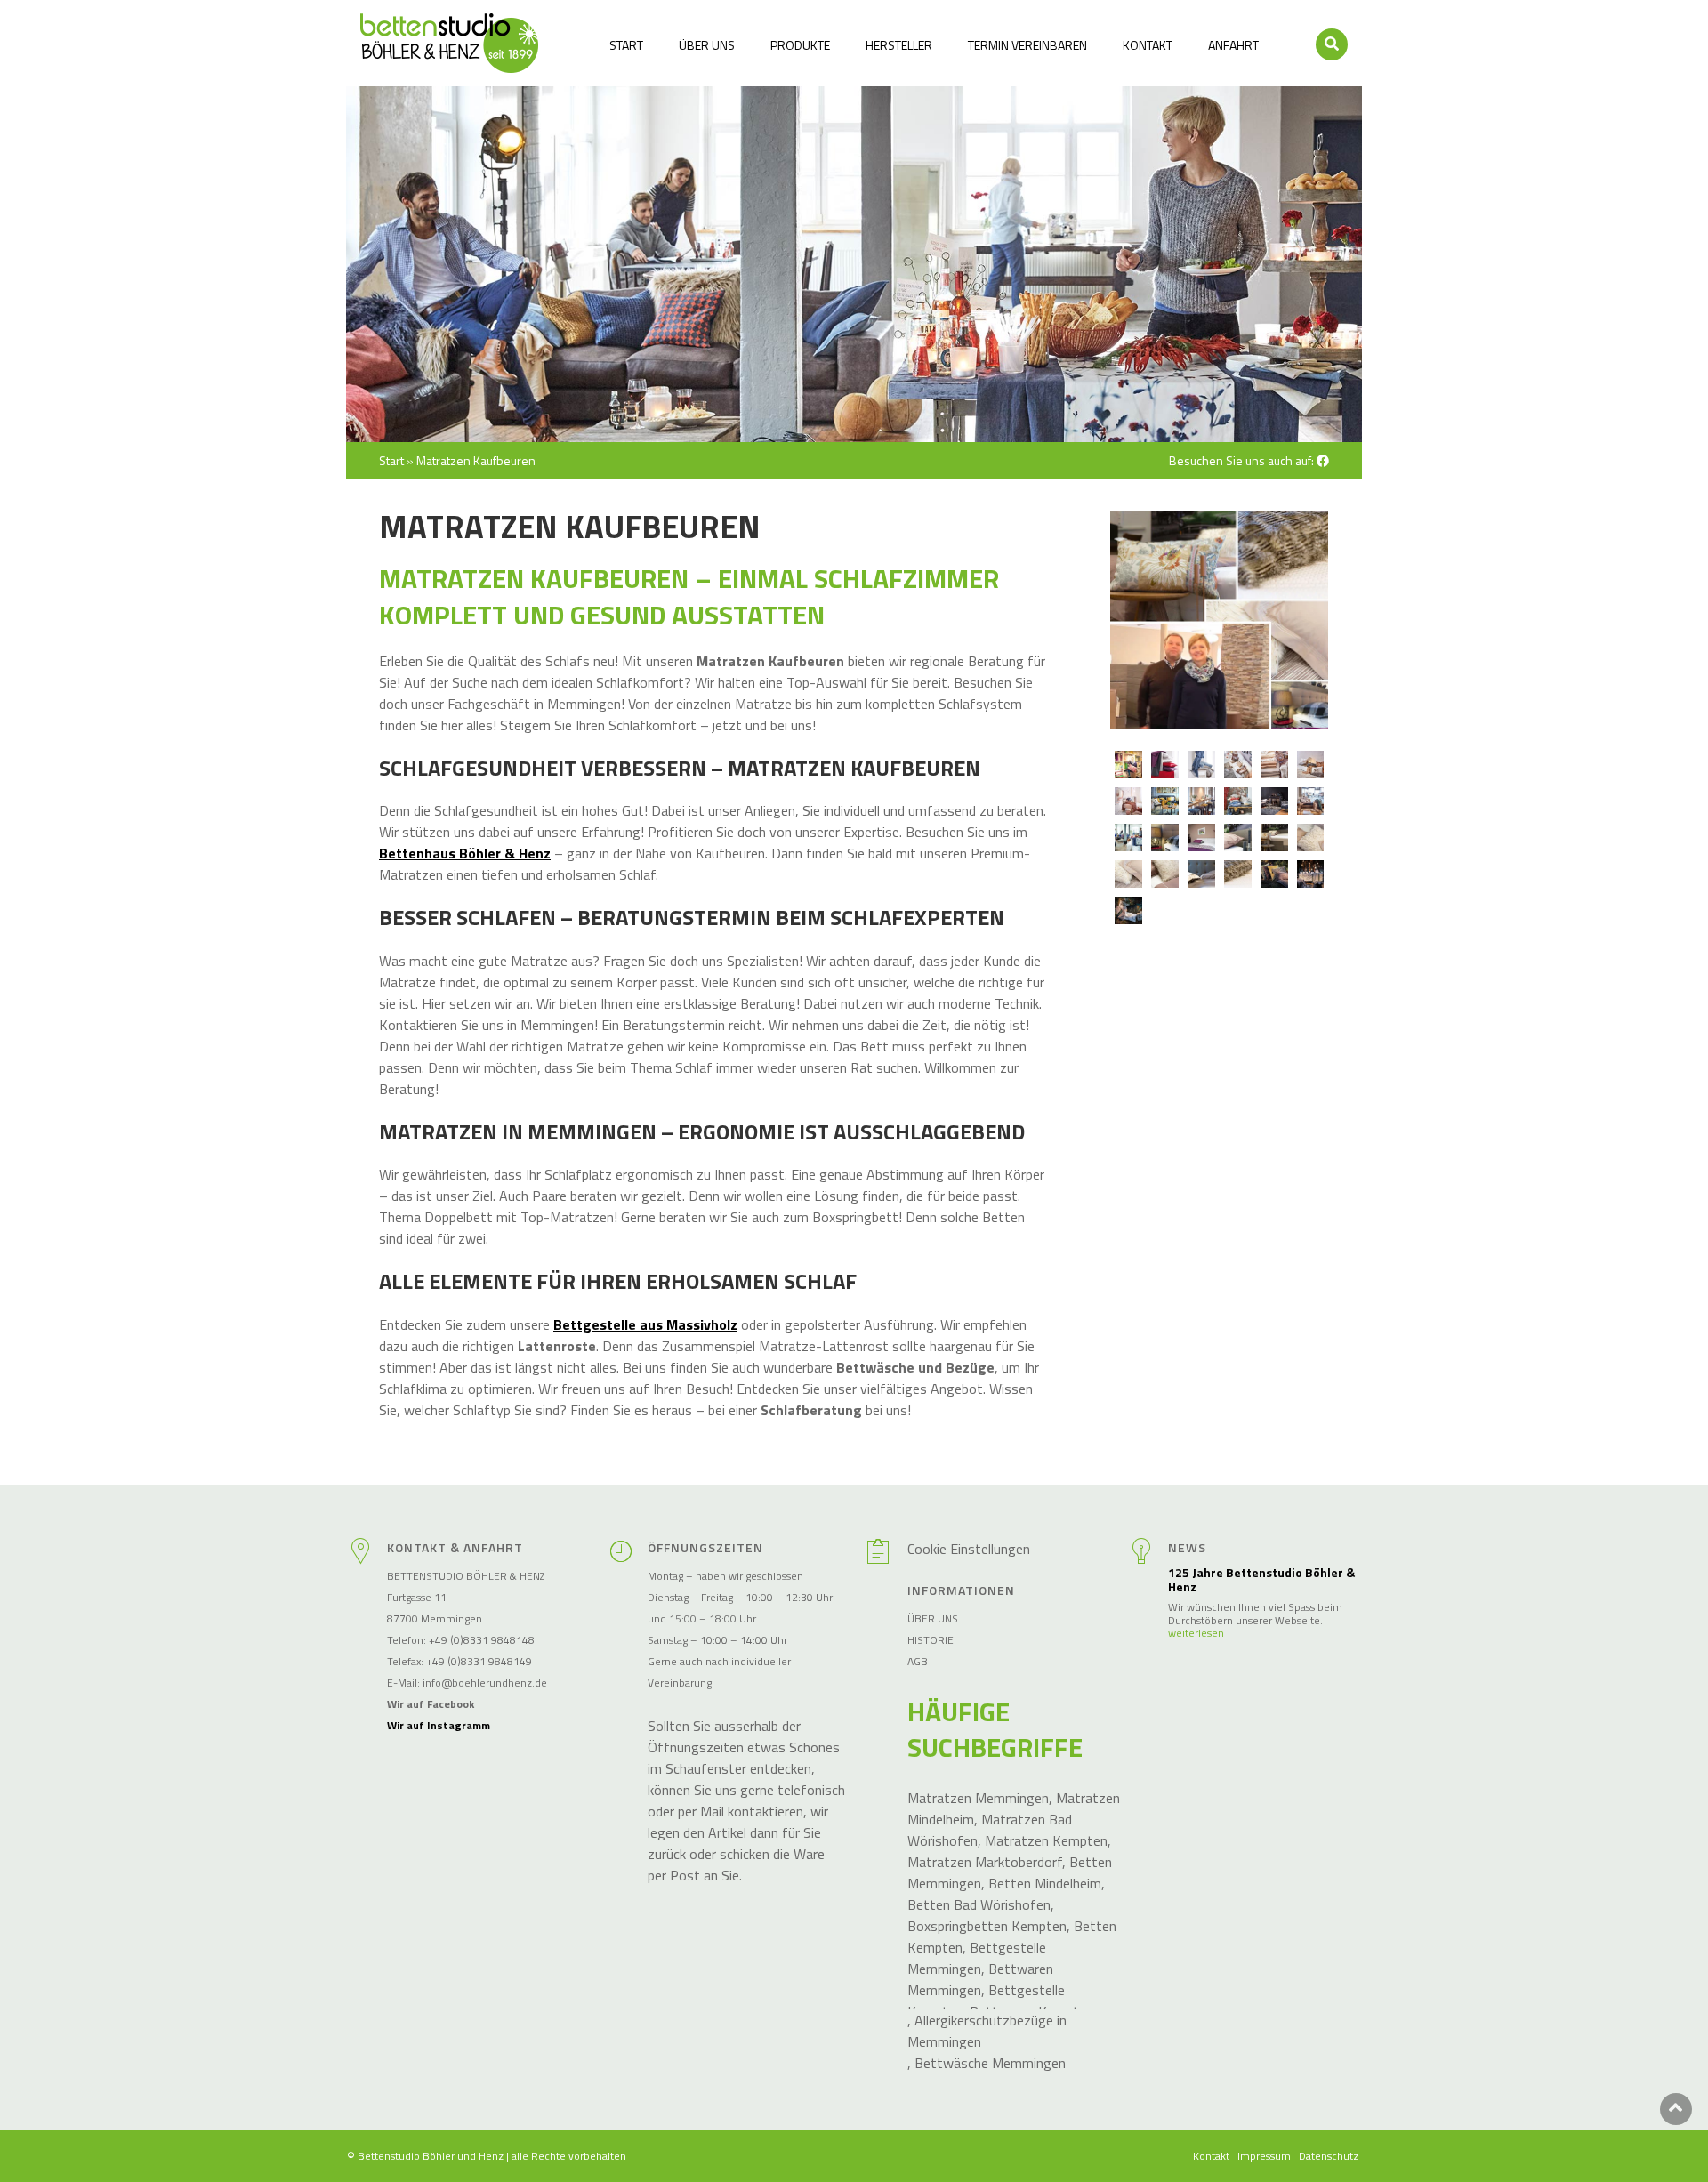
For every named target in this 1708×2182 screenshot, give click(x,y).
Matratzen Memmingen (978, 1798)
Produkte (800, 45)
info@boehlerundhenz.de (485, 1683)
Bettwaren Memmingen (980, 1979)
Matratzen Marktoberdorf (985, 1862)
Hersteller (899, 45)
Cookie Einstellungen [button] (969, 1549)
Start (626, 45)
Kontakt (1148, 45)
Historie (931, 1640)
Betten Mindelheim (1045, 1883)
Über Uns (707, 45)
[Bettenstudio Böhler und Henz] (449, 43)
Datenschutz (1329, 2156)
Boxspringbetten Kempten (987, 1926)
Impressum (1264, 2156)
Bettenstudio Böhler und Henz (431, 2156)
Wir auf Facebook (431, 1704)
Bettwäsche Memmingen (990, 2063)
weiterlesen (1196, 1633)
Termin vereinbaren (1027, 45)
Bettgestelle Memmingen (977, 1958)
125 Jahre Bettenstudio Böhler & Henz (1261, 1581)
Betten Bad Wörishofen (979, 1904)
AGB (918, 1661)
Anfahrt (1233, 45)
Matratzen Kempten (1046, 1840)
